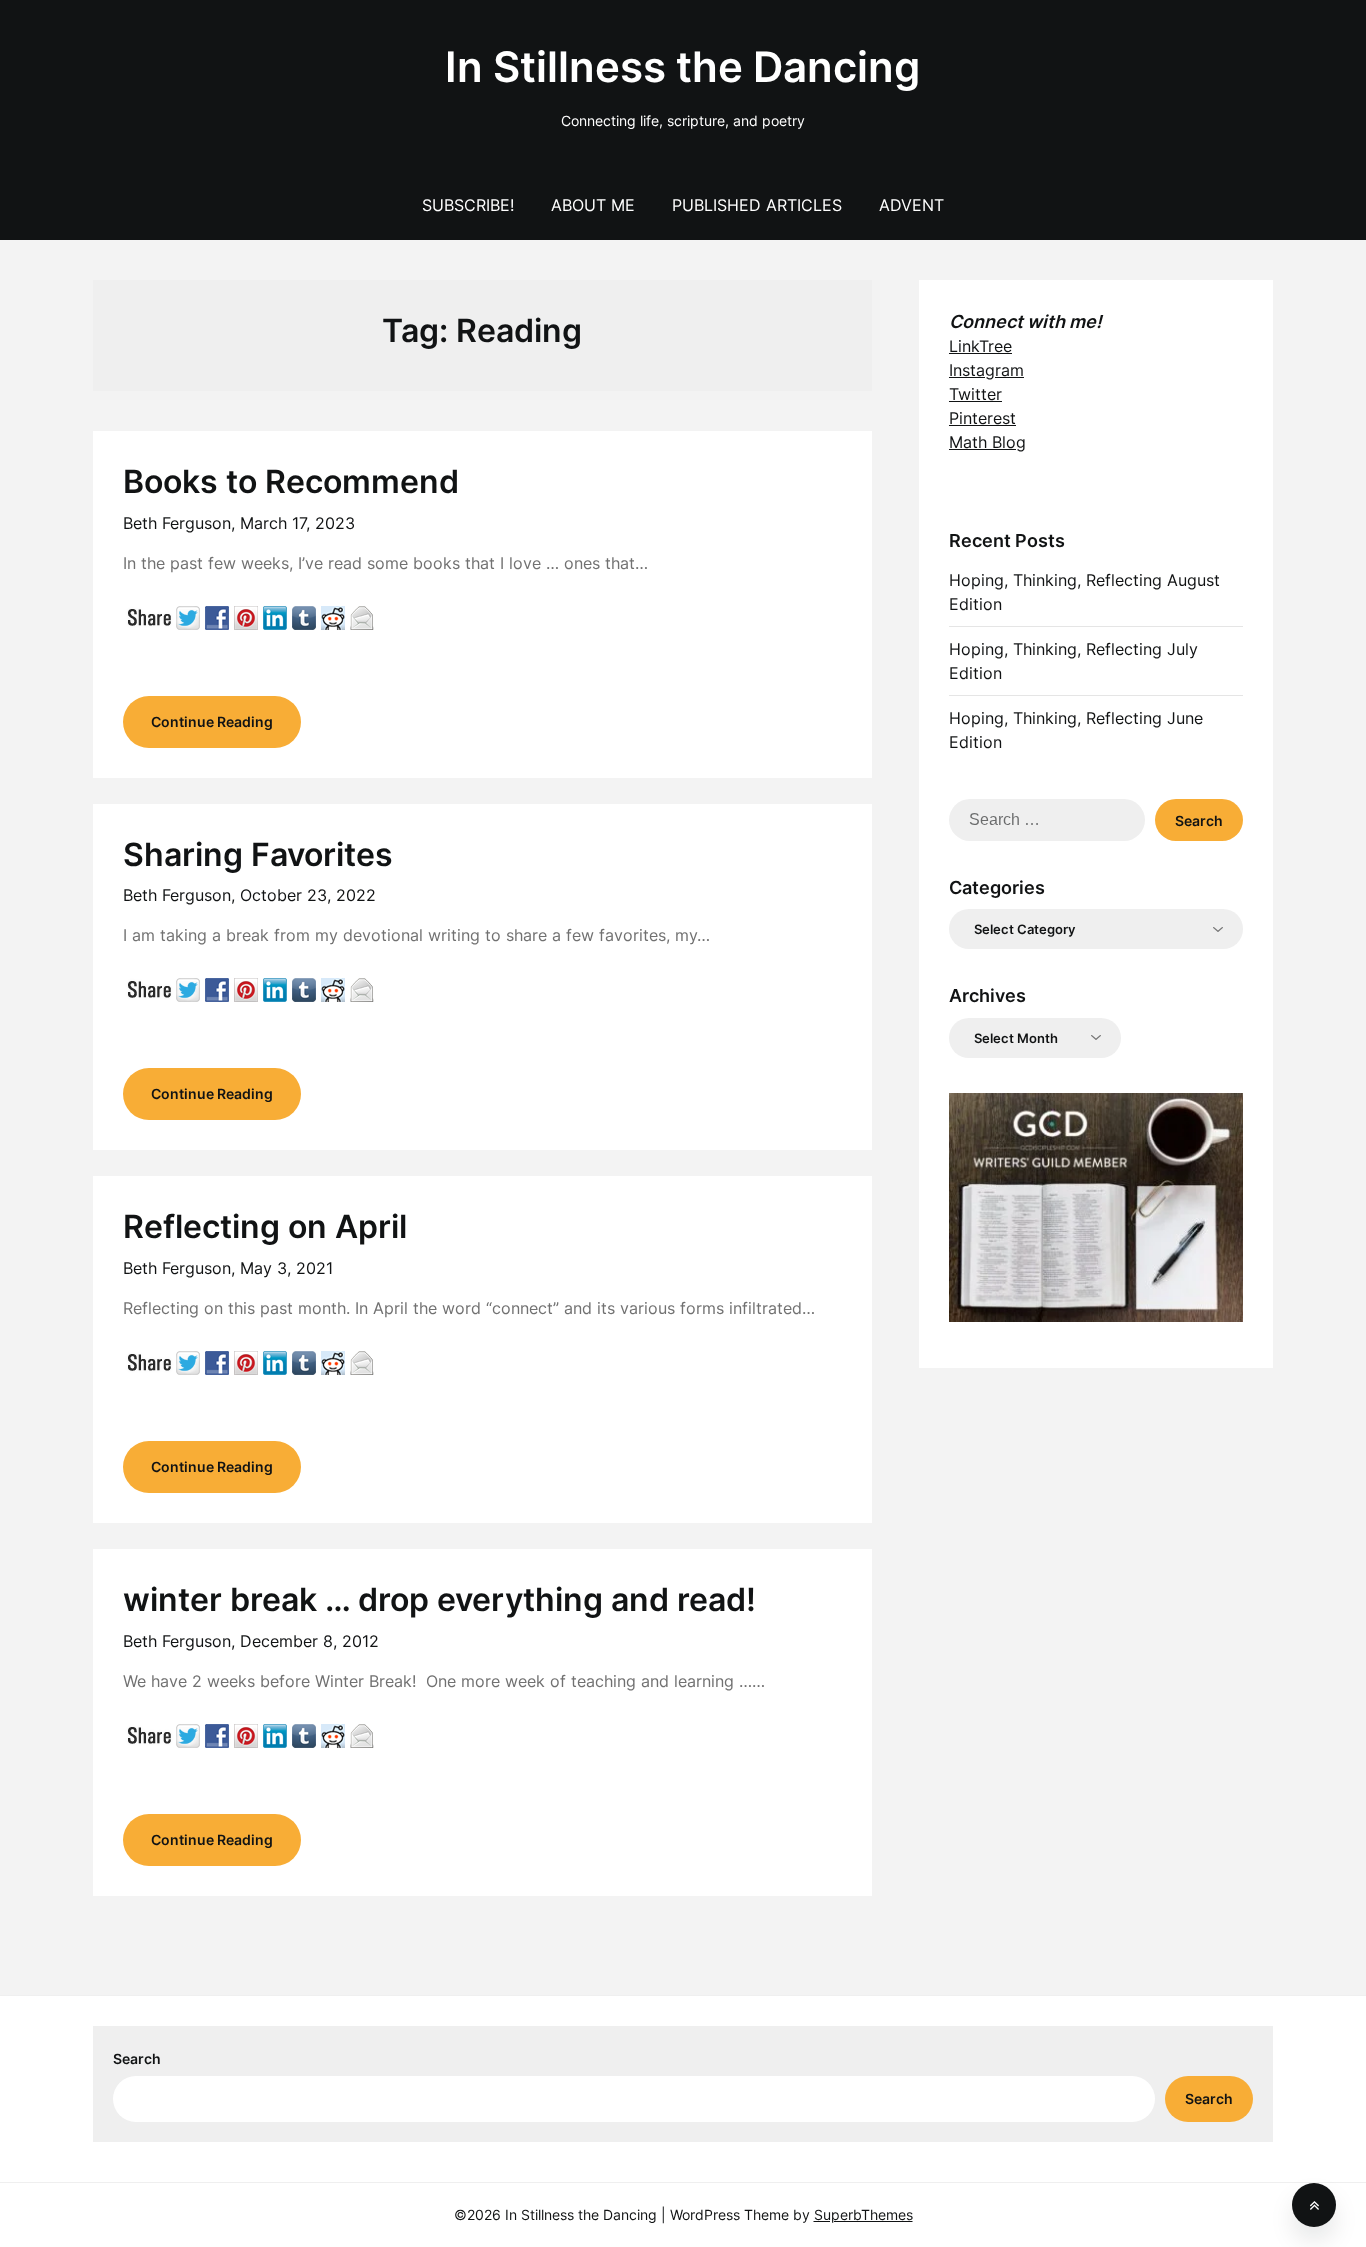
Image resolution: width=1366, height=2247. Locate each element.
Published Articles (757, 205)
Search (137, 2058)
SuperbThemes (863, 2214)
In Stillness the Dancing (682, 66)
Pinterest (982, 418)
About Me (593, 205)
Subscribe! (468, 205)
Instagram (986, 370)
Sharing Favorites (258, 854)
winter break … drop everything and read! (439, 1599)
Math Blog (987, 442)
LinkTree (980, 346)
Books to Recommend (291, 481)
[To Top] (1314, 2205)
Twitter (975, 394)
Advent (911, 205)
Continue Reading (212, 721)
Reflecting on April (265, 1226)
